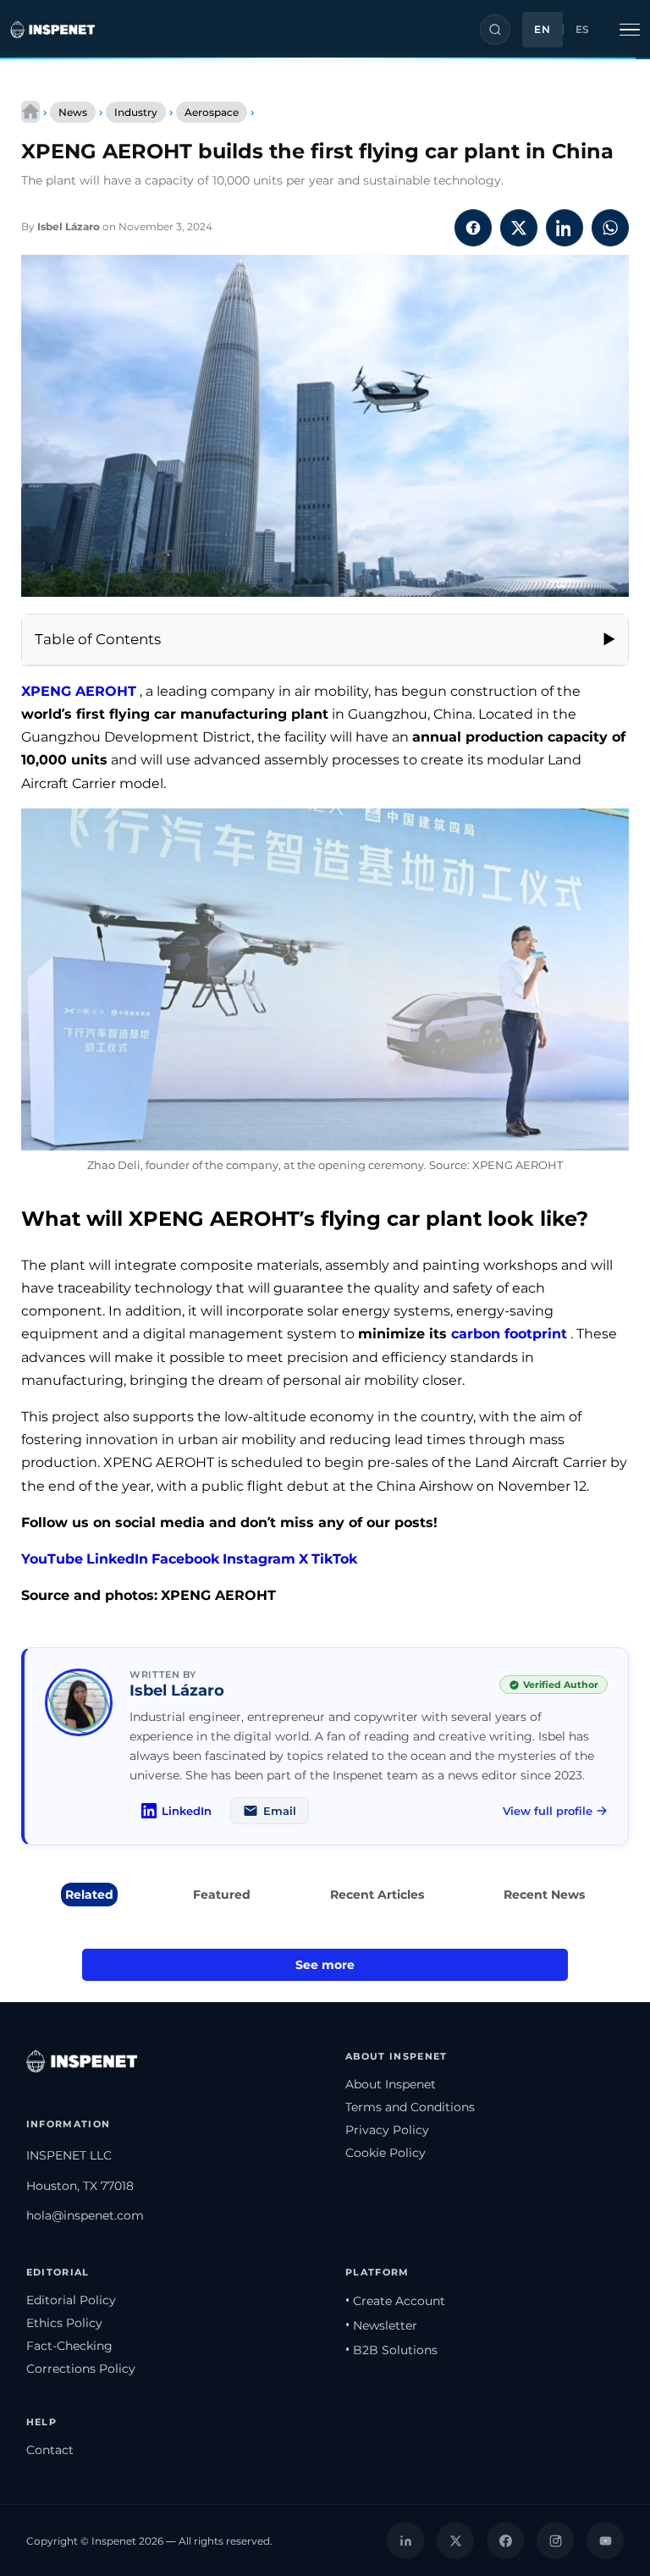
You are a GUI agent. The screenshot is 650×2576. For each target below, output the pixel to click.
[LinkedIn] (405, 2540)
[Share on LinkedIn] (565, 228)
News (73, 112)
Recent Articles (377, 1895)
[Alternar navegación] (630, 30)
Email (280, 1811)
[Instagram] (555, 2540)
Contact (50, 2450)
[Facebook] (505, 2540)
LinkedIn (117, 1559)
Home (30, 112)
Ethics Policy (64, 2323)
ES (583, 30)
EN (542, 30)
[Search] (495, 30)
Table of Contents (98, 639)
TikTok (334, 1559)
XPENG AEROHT (79, 691)
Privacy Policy (387, 2130)
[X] (455, 2540)
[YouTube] (605, 2540)
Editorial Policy (71, 2300)
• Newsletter (381, 2325)
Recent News (544, 1895)
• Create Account (395, 2301)
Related (89, 1895)
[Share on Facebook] (473, 228)
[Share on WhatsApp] (610, 228)
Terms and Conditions (410, 2107)
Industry (136, 112)
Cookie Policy (386, 2153)
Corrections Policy (81, 2369)
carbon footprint (509, 1334)
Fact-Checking (69, 2346)
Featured (222, 1895)
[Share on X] (519, 228)
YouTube (52, 1559)
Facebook (185, 1559)
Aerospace (212, 112)
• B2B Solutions (391, 2350)
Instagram (259, 1559)
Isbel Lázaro (69, 226)
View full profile (548, 1811)
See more (325, 1965)
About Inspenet (391, 2084)
